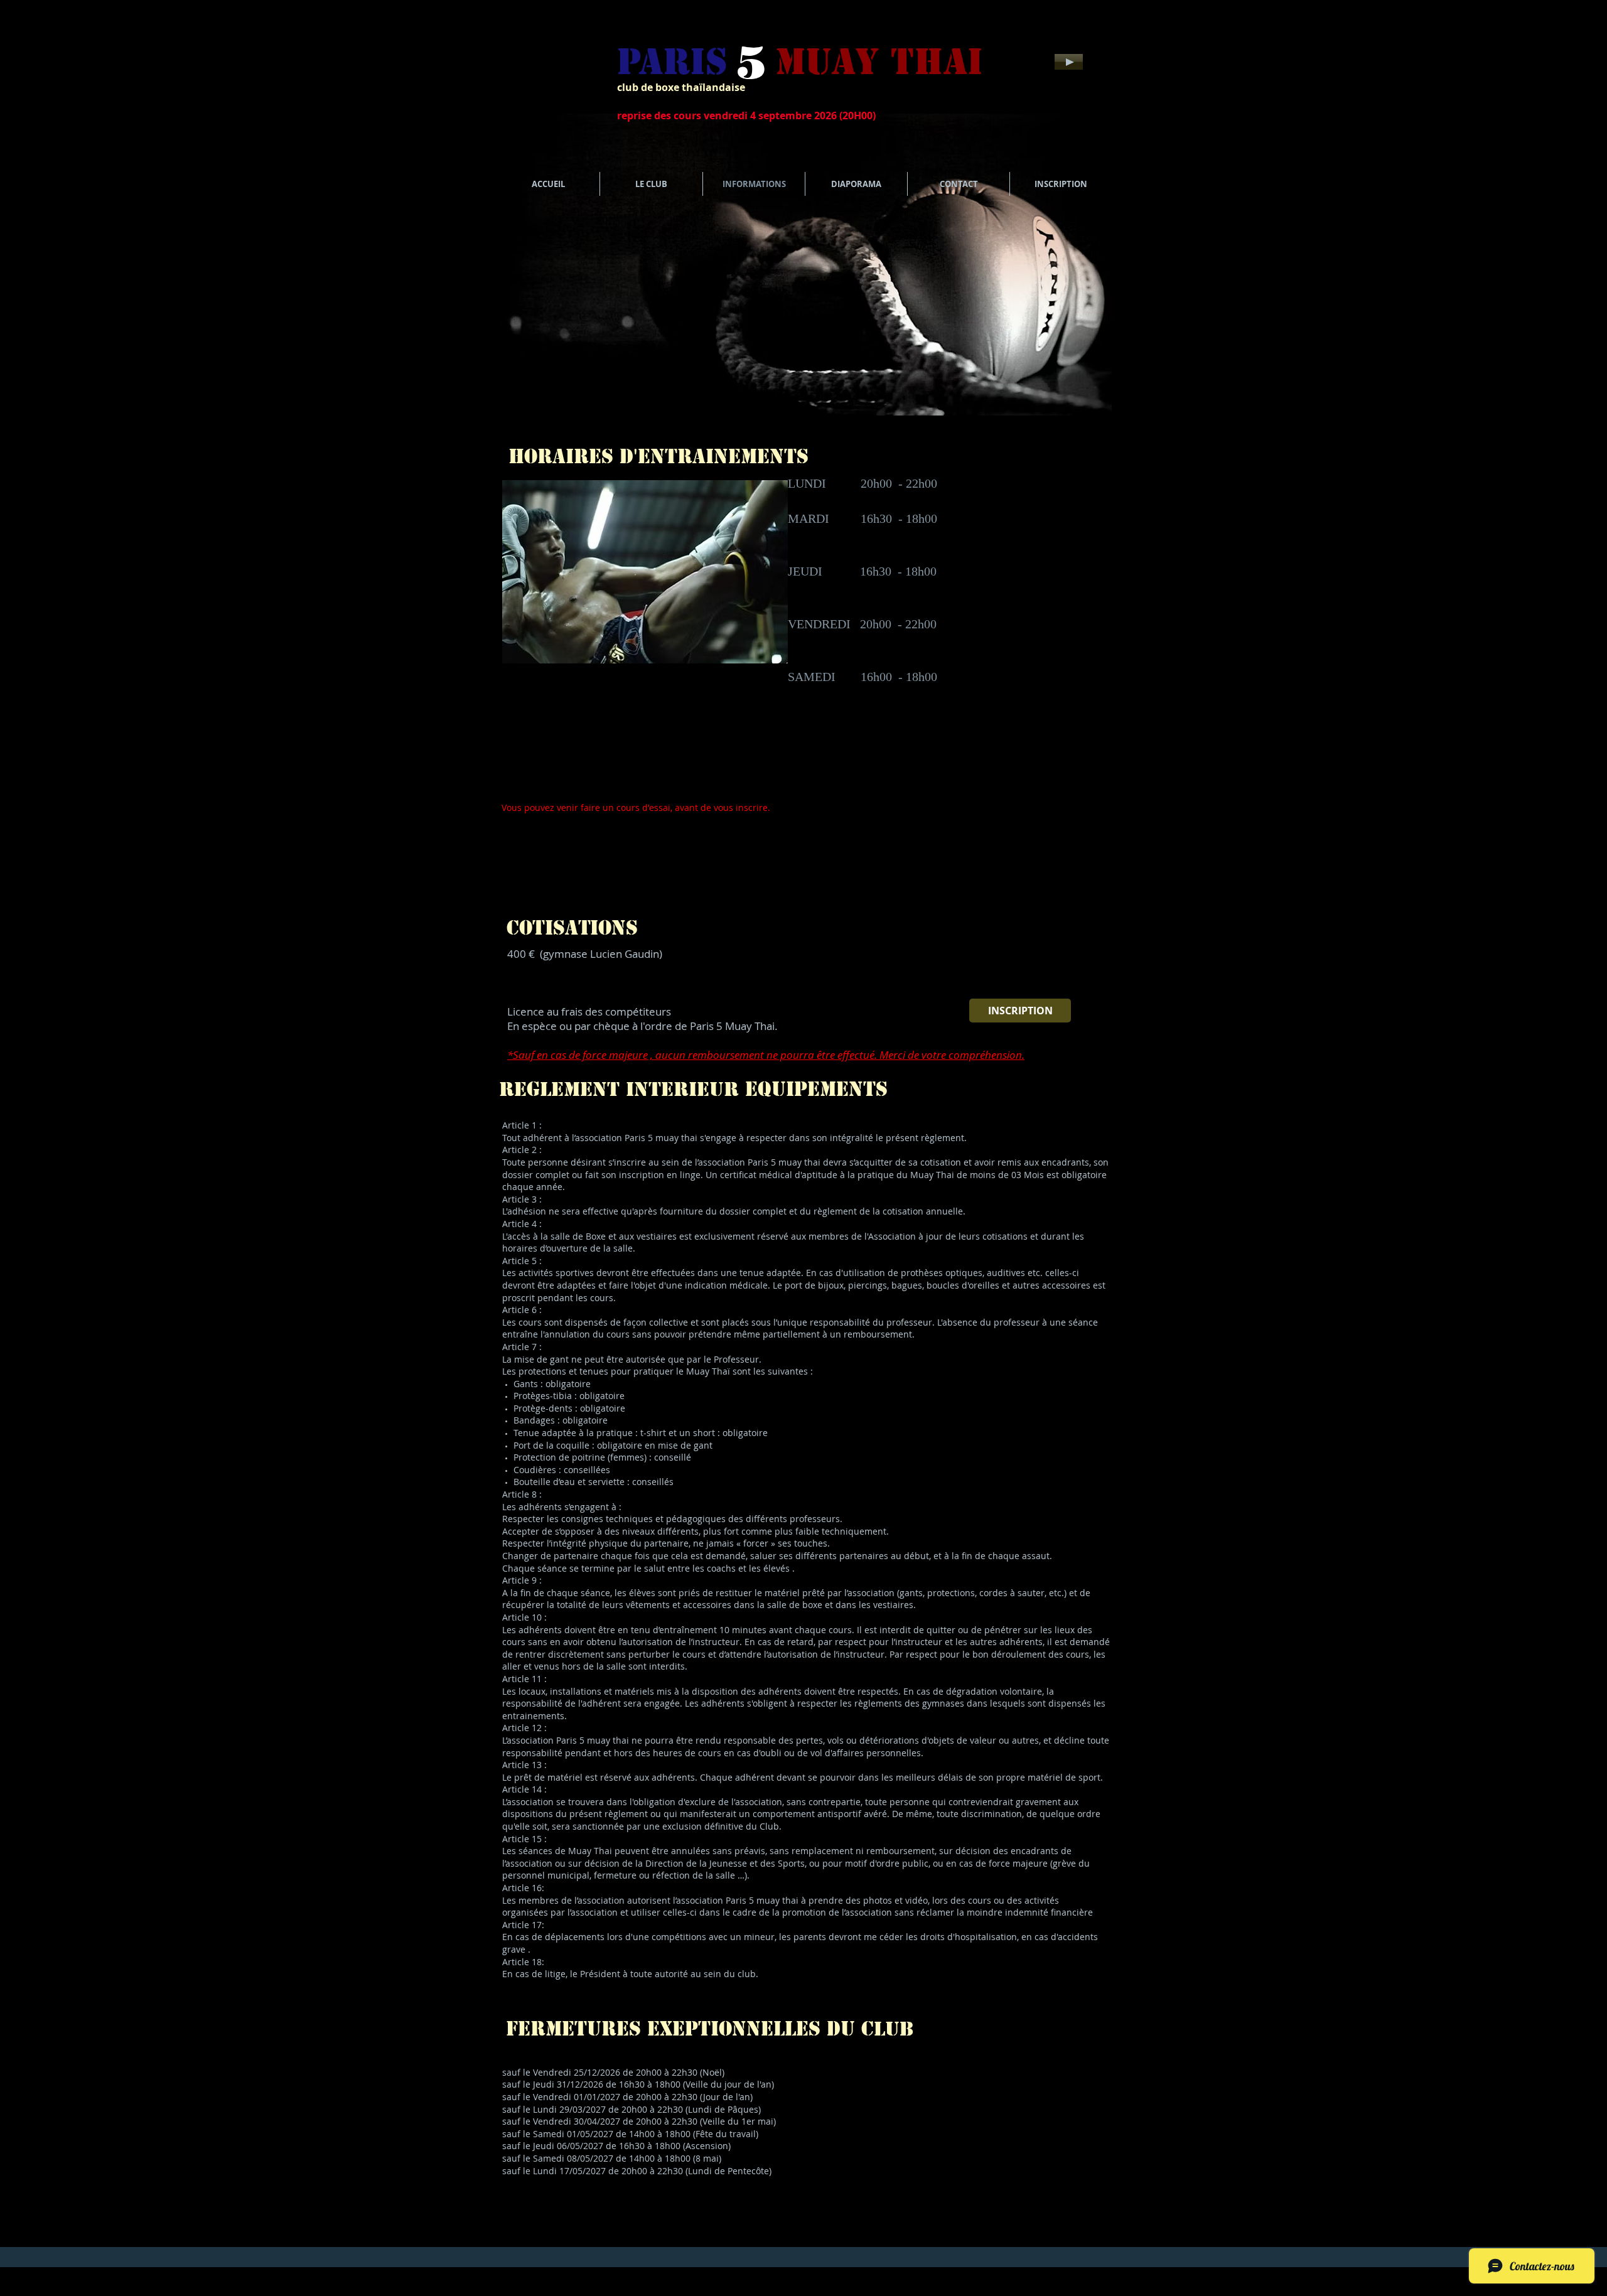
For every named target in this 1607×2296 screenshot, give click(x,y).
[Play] (1069, 62)
